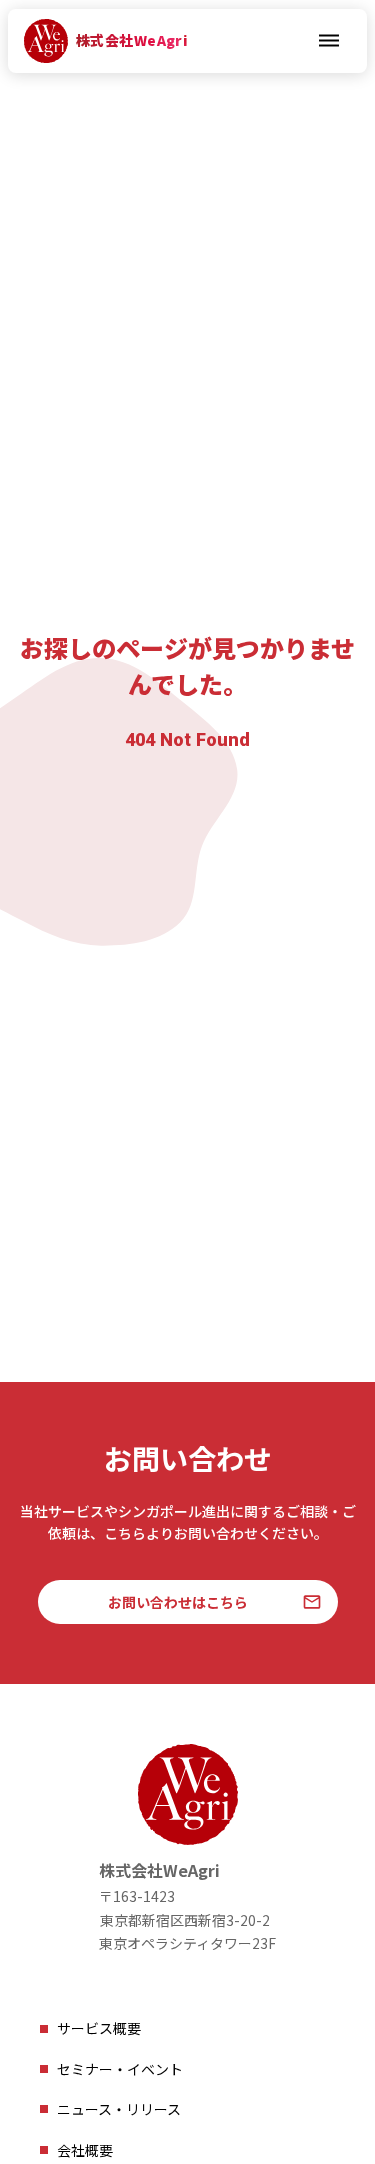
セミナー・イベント (120, 2069)
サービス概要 (99, 2028)
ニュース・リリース (119, 2109)
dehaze (329, 41)
